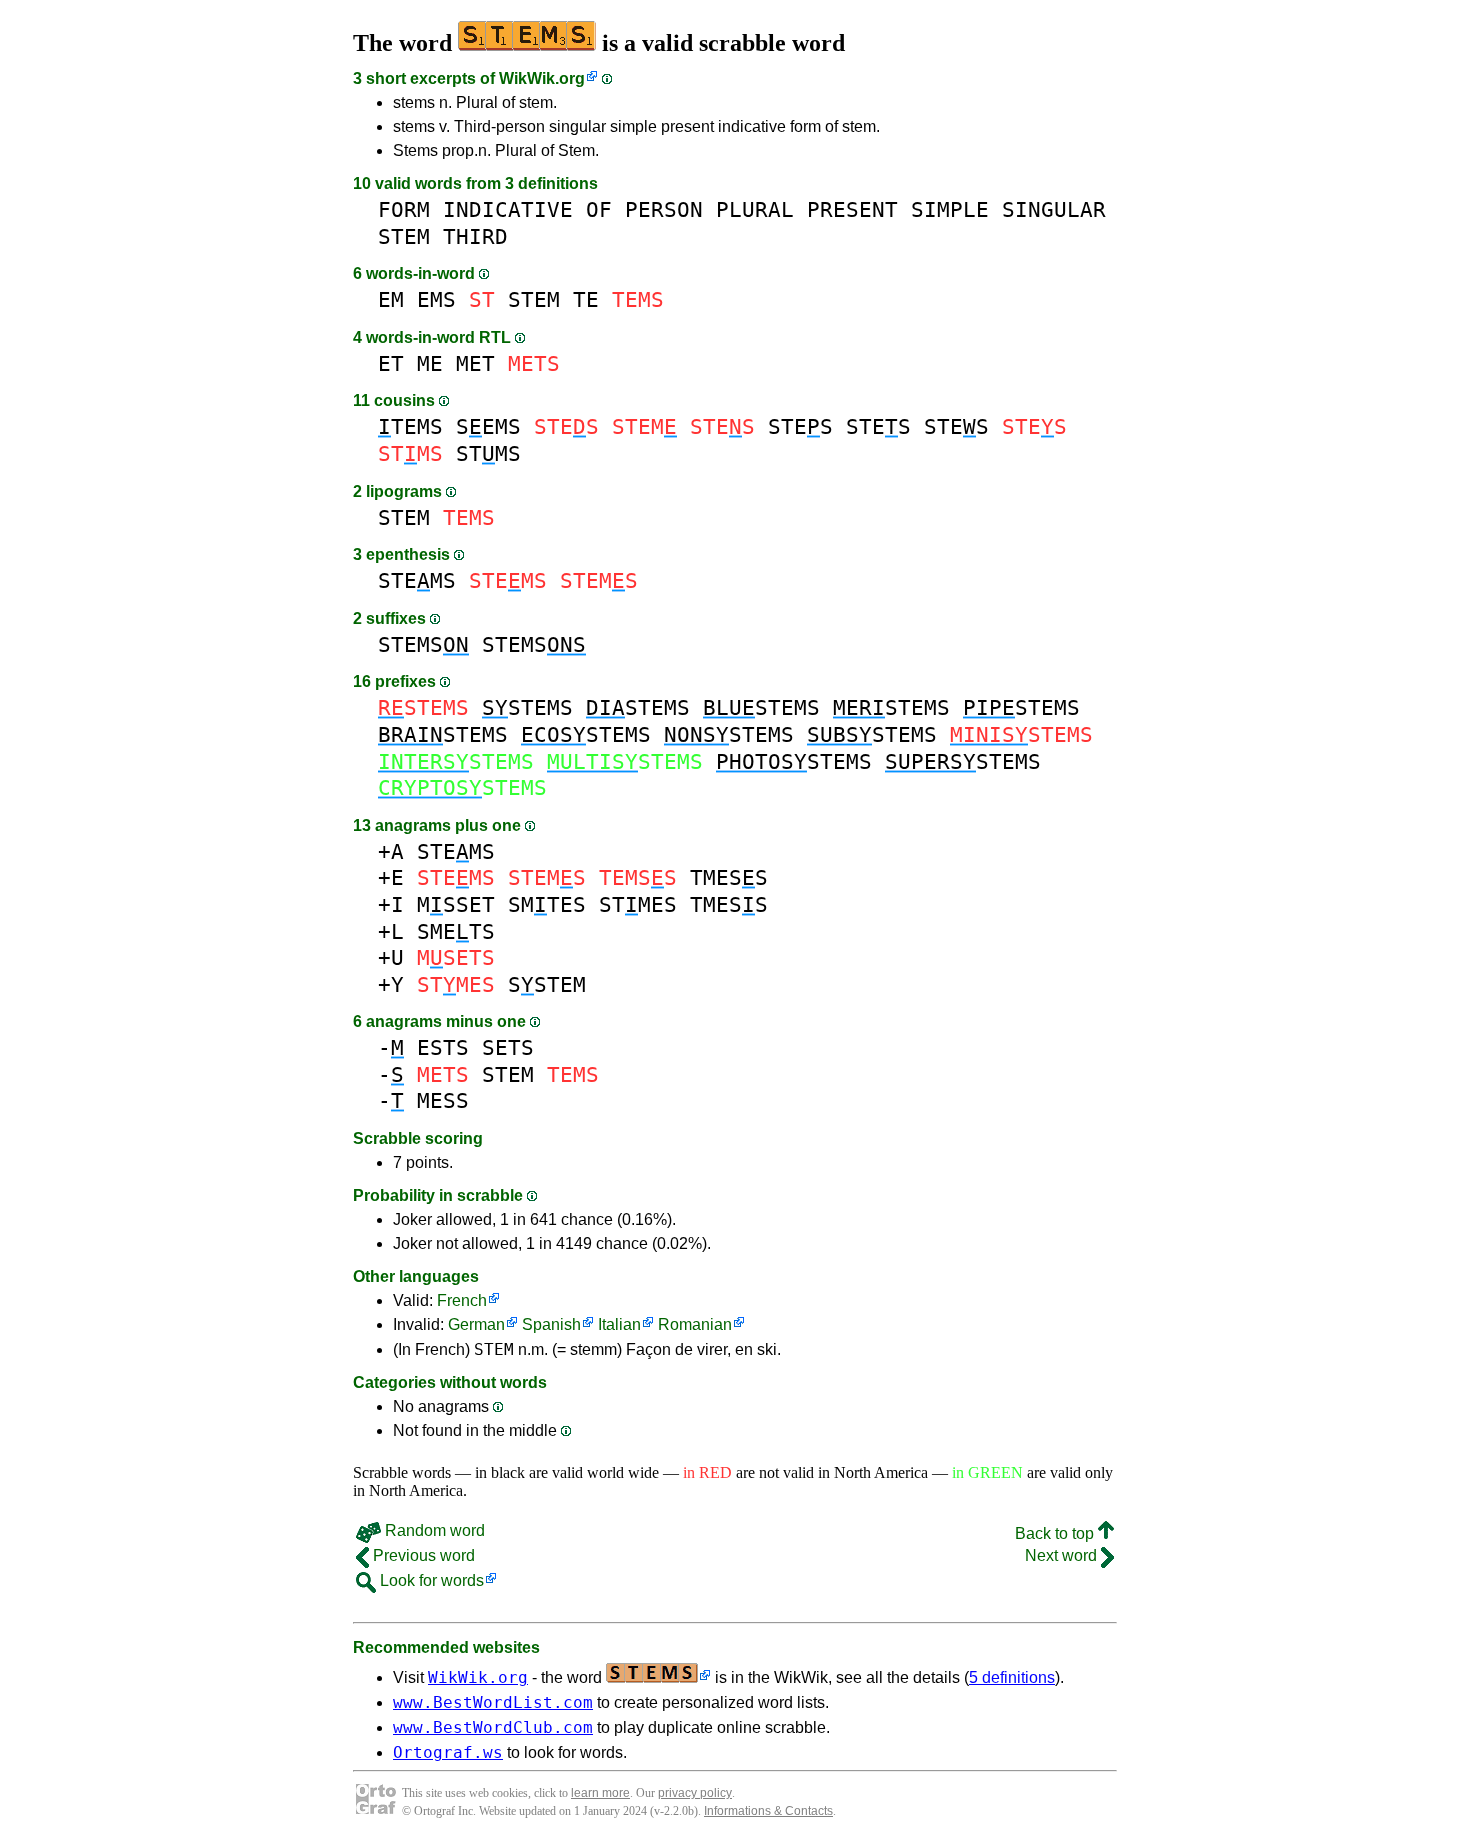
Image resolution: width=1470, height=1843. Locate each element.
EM (391, 299)
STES (800, 426)
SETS (508, 1047)
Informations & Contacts (768, 1811)
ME (430, 363)
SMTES (547, 904)
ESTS (443, 1047)
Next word (1063, 1555)
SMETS (456, 931)
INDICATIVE (508, 209)
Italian (619, 1324)
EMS (436, 299)
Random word (433, 1530)
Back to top (1056, 1533)
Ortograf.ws (448, 1752)
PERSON (664, 209)
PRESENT (852, 209)
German (476, 1324)
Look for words (430, 1580)
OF (599, 209)
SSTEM (547, 984)
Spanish (551, 1324)
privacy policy (695, 1793)
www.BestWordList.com (493, 1702)
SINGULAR (1054, 209)
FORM (404, 209)
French (462, 1300)
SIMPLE (950, 209)
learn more (600, 1793)
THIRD (475, 236)
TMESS (729, 877)
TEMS (410, 426)
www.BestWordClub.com (493, 1727)
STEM (404, 236)
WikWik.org (542, 78)
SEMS (488, 426)
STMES (638, 904)
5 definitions (1012, 1677)
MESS (443, 1100)
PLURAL (755, 209)
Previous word (422, 1555)
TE (586, 299)
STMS (488, 453)
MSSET (456, 904)
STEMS (417, 580)
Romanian (695, 1324)
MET (475, 363)
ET (391, 363)
